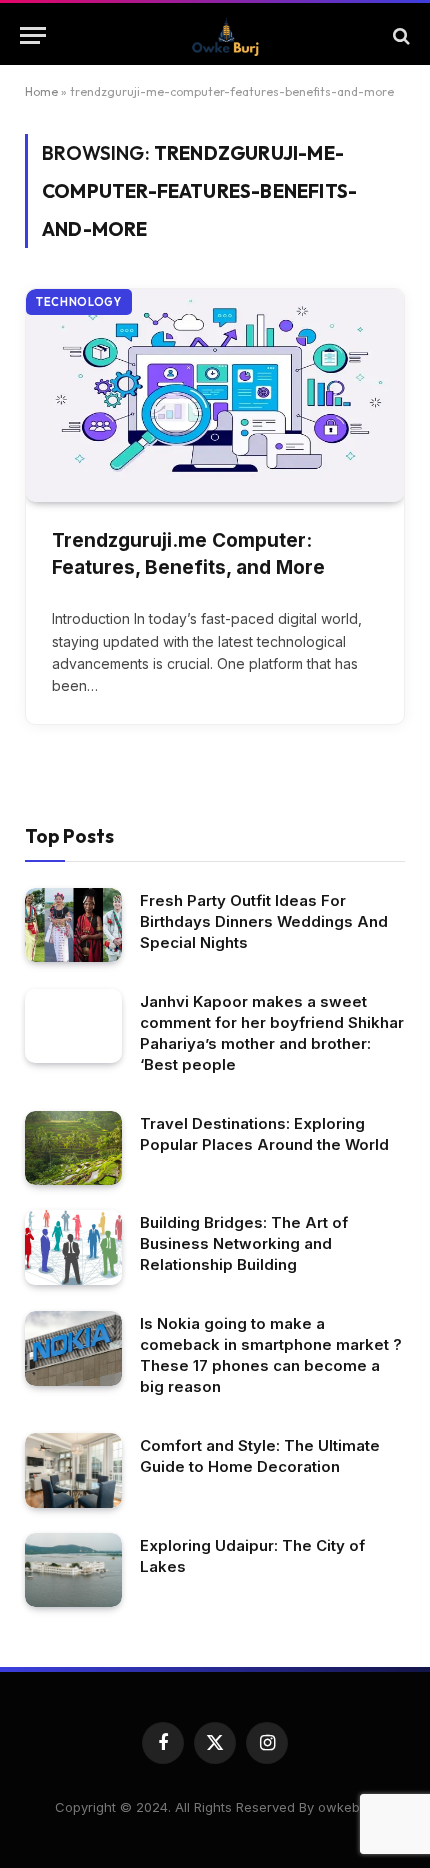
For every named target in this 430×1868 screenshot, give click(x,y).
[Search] (399, 35)
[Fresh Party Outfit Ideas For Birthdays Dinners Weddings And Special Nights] (73, 925)
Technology (79, 302)
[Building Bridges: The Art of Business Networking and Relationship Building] (73, 1247)
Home (41, 91)
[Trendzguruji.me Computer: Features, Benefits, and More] (215, 395)
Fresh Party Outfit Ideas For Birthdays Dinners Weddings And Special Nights (264, 921)
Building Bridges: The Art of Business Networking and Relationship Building (244, 1243)
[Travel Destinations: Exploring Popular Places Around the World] (73, 1148)
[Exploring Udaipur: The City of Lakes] (73, 1570)
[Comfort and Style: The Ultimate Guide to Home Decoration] (73, 1470)
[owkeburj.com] (225, 35)
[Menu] (33, 35)
